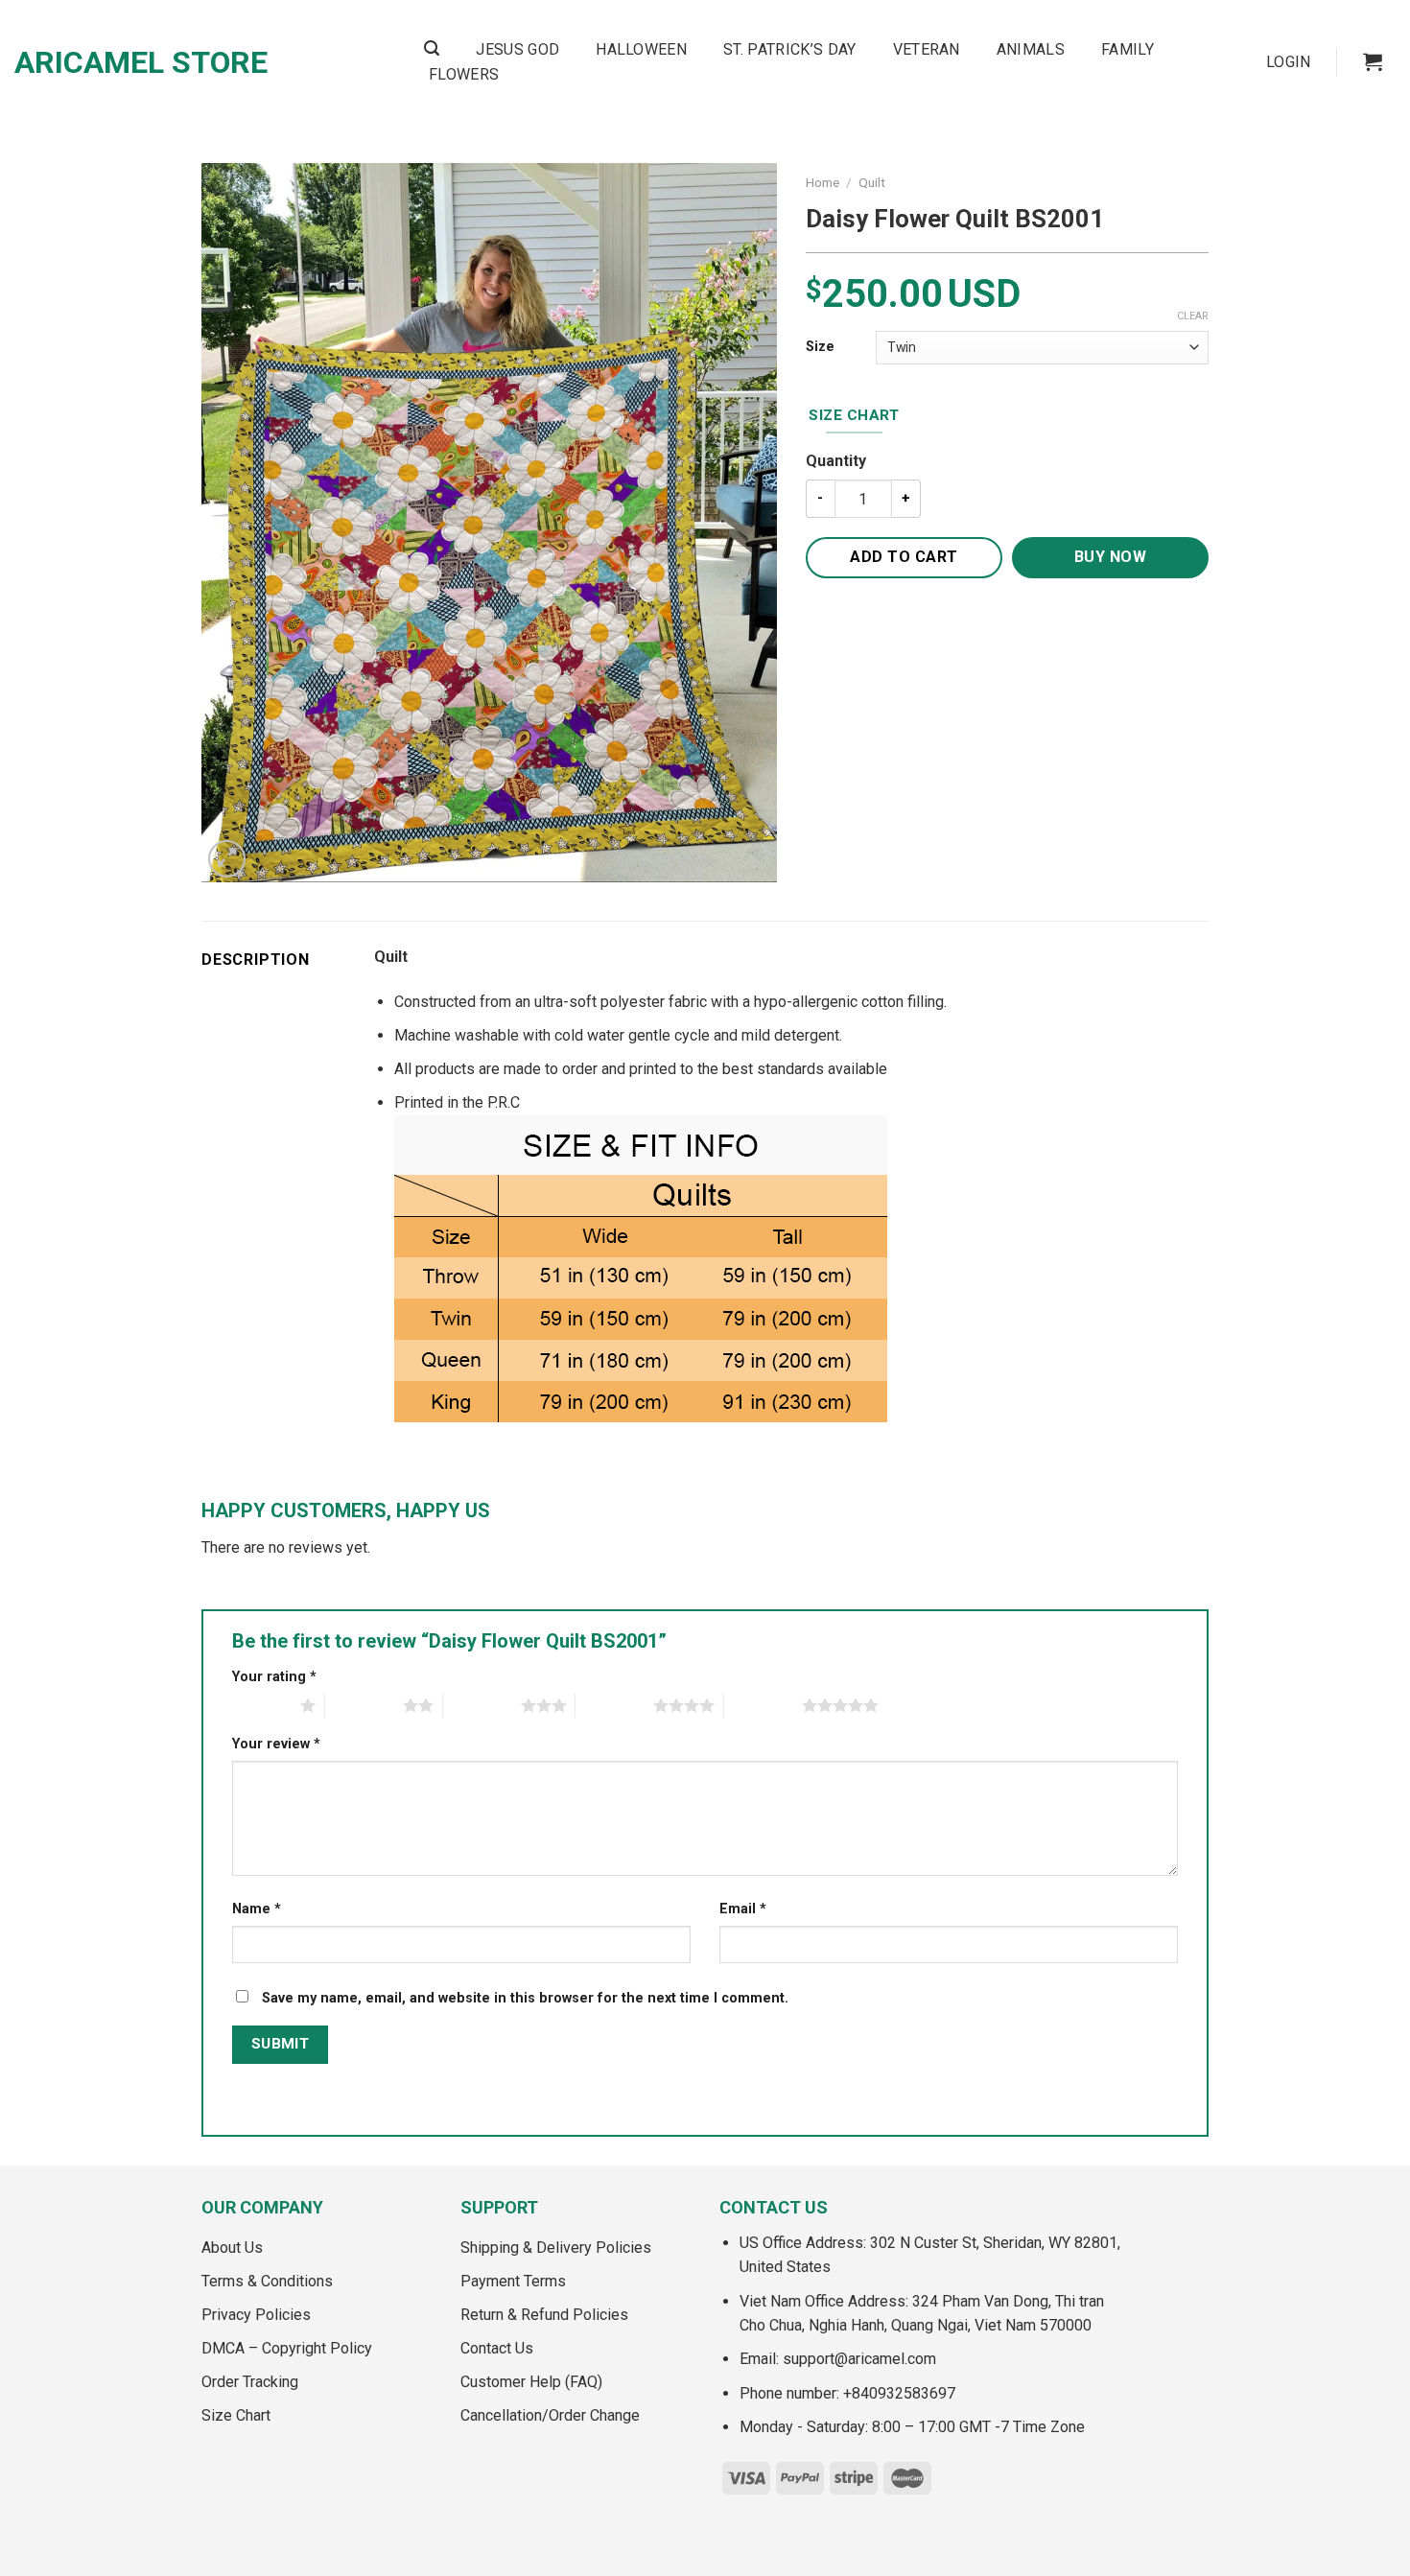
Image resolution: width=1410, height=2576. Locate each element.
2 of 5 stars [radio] (364, 1705)
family (1128, 49)
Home (822, 182)
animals (1031, 49)
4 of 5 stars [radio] (614, 1705)
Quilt (872, 182)
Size (820, 347)
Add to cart (904, 557)
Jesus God (517, 49)
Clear (1193, 316)
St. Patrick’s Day (789, 49)
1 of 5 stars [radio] (261, 1705)
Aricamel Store (141, 62)
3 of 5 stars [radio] (482, 1705)
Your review (276, 1744)
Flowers (464, 74)
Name (257, 1909)
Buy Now (1110, 557)
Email (743, 1909)
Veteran (927, 49)
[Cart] (1373, 61)
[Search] (432, 48)
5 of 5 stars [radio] (763, 1705)
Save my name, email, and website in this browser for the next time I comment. (525, 1998)
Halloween (641, 49)
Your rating (274, 1677)
